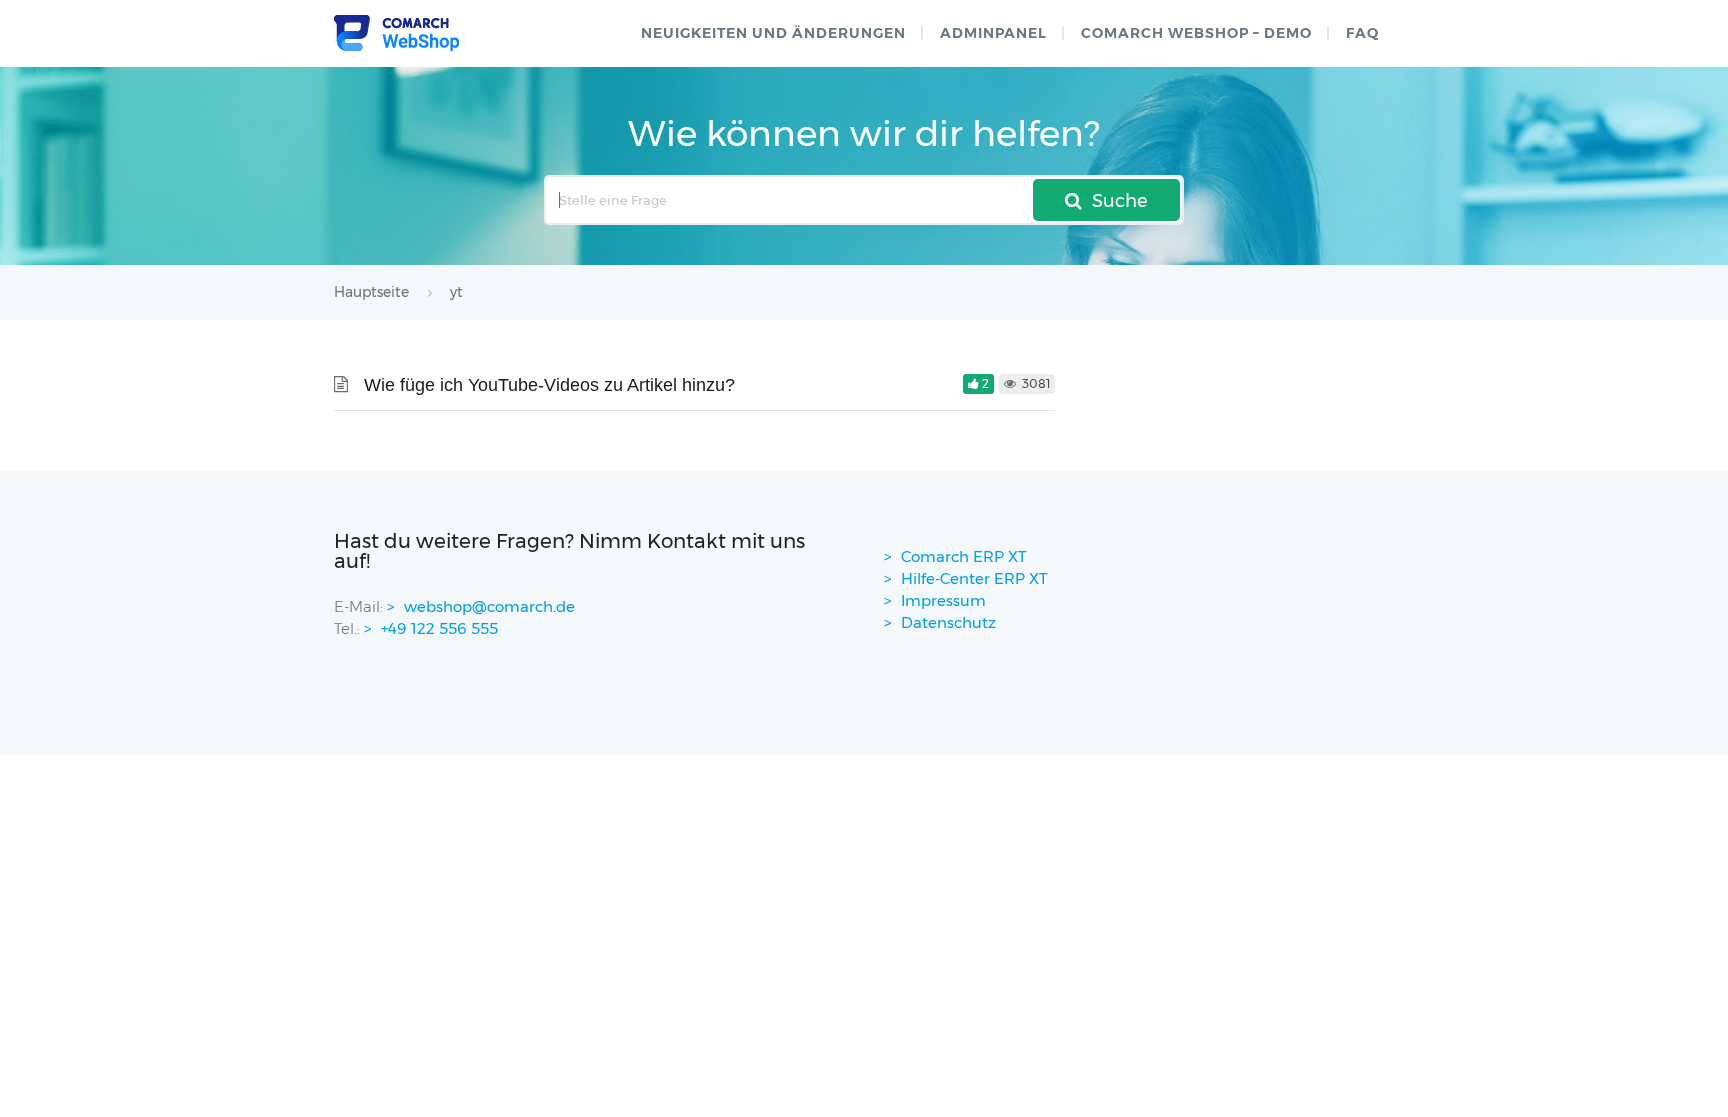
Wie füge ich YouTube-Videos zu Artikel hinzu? (549, 385)
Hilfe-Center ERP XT (974, 578)
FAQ (1362, 33)
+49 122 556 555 (439, 628)
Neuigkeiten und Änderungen (773, 33)
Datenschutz (948, 622)
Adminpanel (993, 33)
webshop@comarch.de (489, 606)
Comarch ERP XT (964, 556)
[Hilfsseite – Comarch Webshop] (396, 33)
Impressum (943, 600)
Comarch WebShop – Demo (1196, 33)
